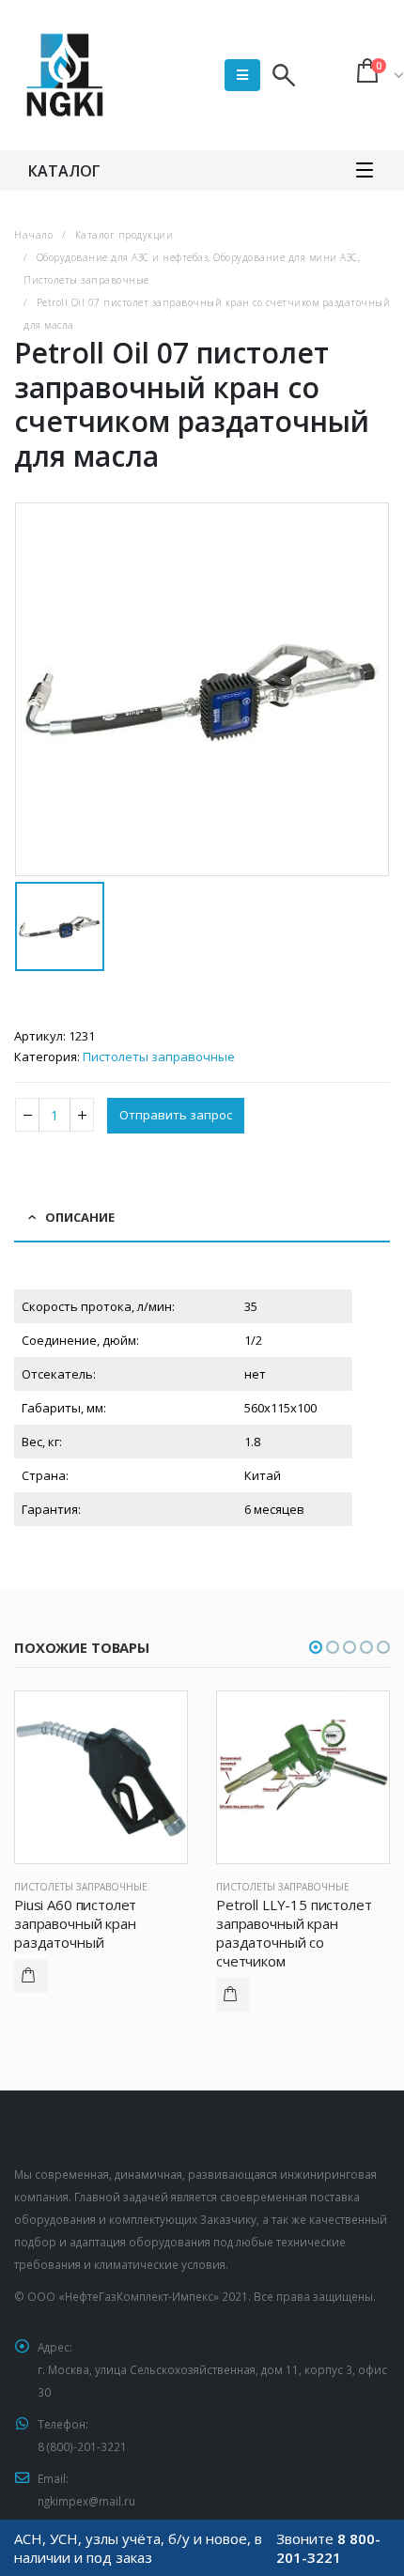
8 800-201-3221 (328, 2548)
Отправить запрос (176, 1115)
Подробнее (31, 1976)
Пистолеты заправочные (159, 1057)
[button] (316, 1647)
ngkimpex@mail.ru (86, 2501)
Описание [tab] (80, 1217)
